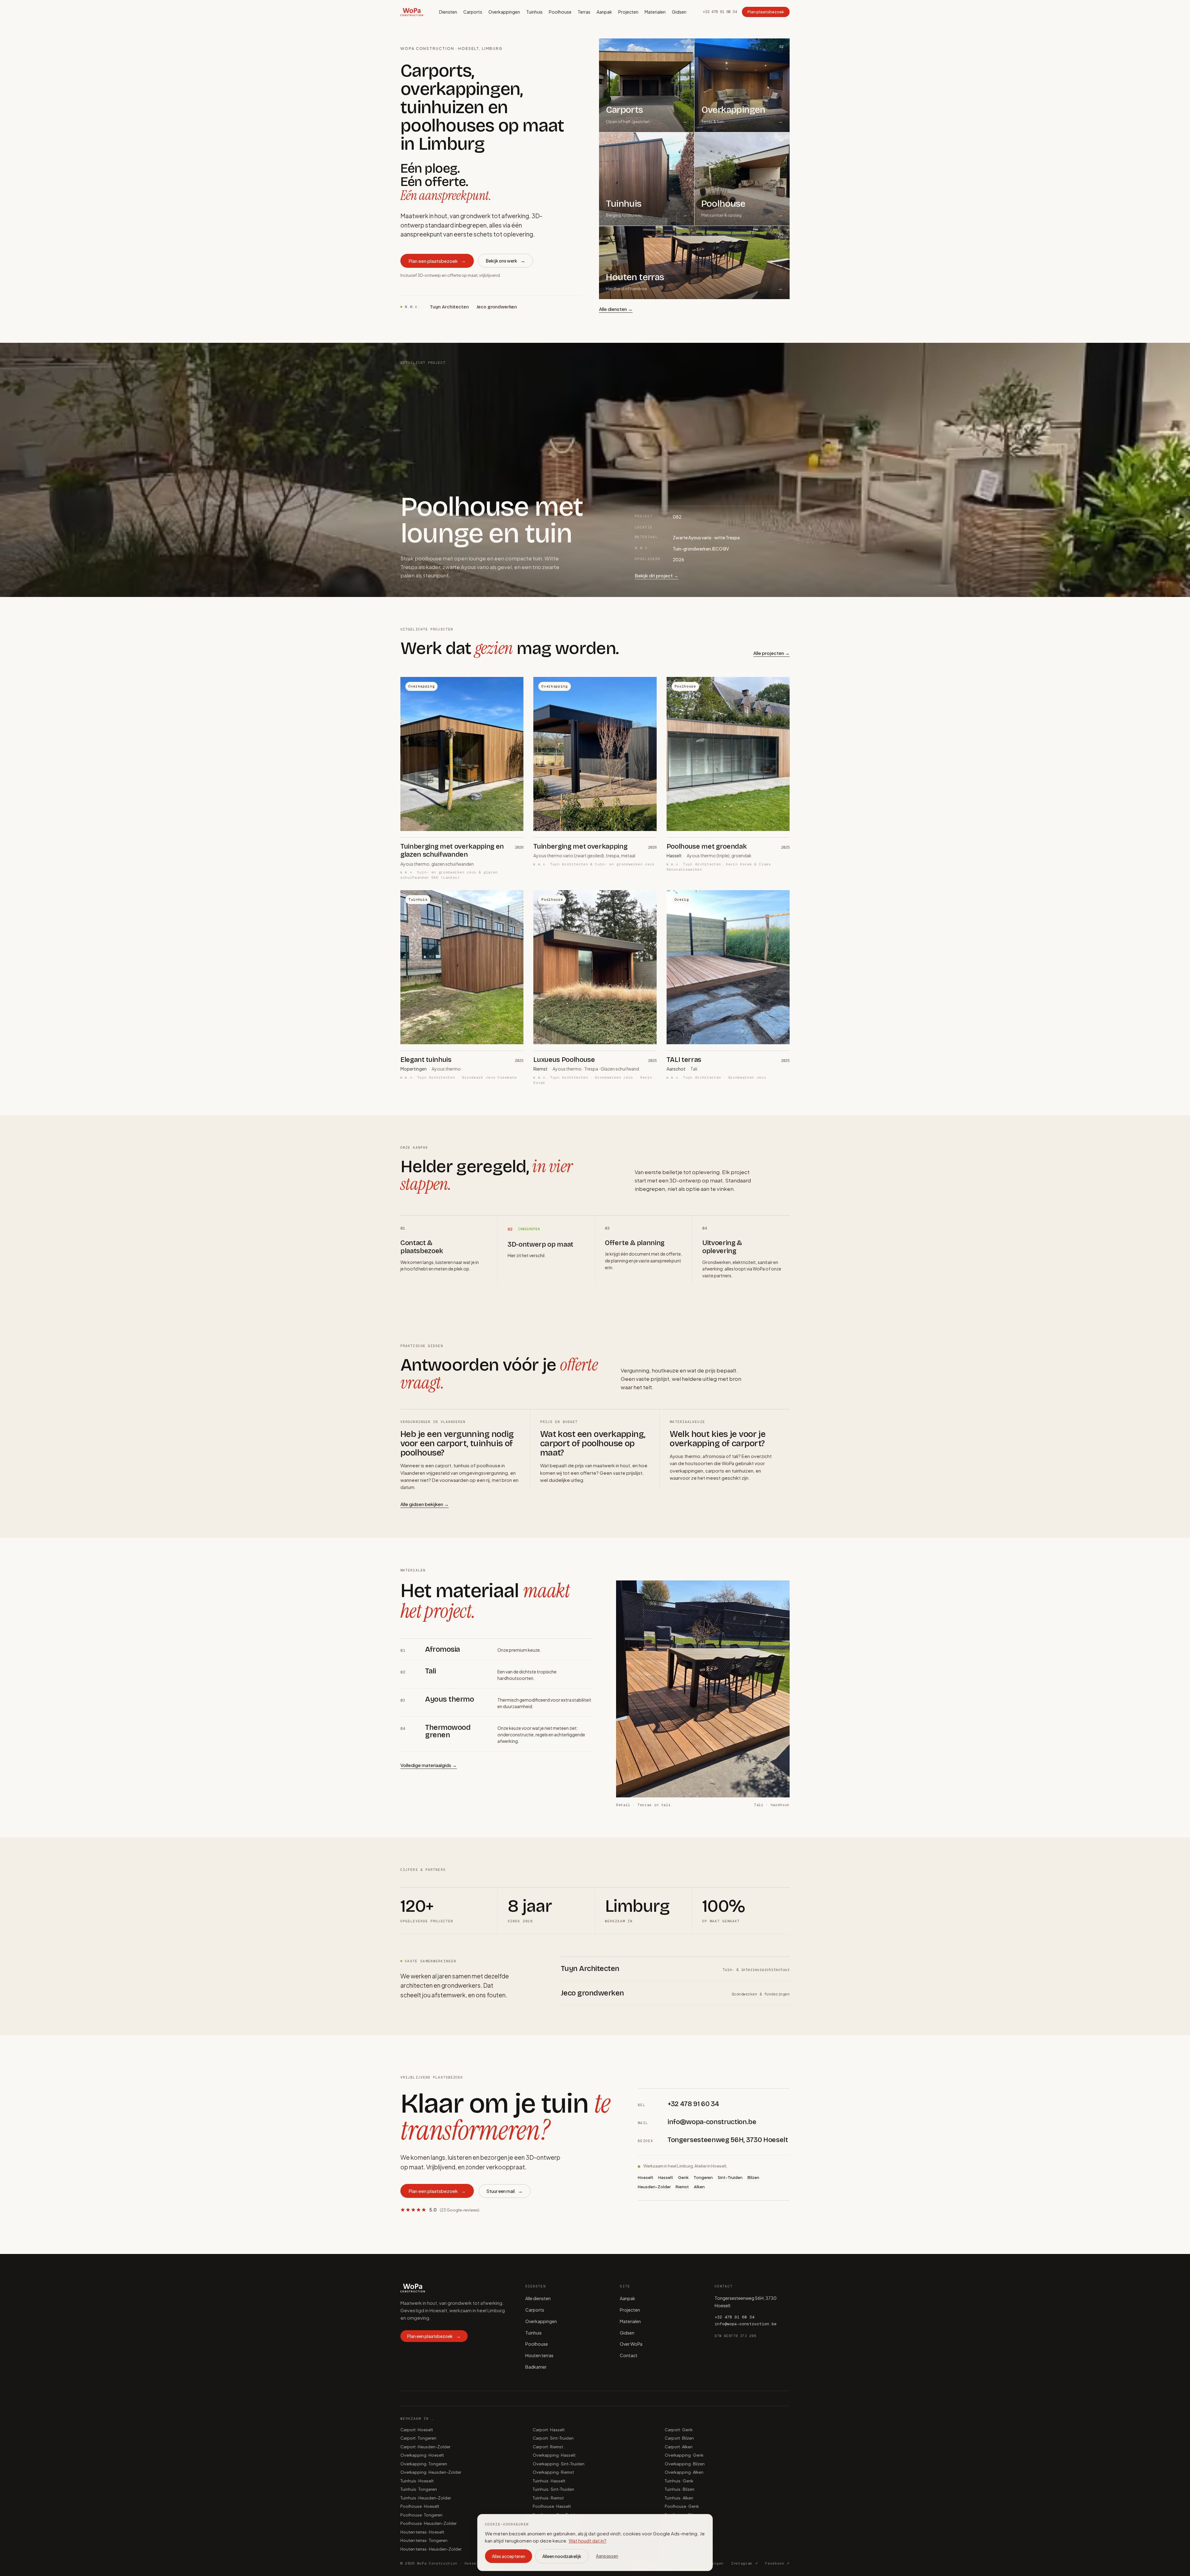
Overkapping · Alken (684, 2472)
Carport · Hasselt (549, 2430)
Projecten (628, 12)
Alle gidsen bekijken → (425, 1504)
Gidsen (679, 12)
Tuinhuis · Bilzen (680, 2489)
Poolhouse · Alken (682, 2523)
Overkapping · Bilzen (685, 2464)
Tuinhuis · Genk (679, 2481)
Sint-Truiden (730, 2177)
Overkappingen (504, 12)
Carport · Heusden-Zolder (425, 2447)
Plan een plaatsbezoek (437, 261)
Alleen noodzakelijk (562, 2556)
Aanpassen (607, 2556)
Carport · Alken (679, 2447)
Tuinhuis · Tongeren (419, 2489)
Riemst (682, 2187)
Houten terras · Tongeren (424, 2540)
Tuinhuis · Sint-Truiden (553, 2489)
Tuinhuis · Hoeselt (417, 2481)
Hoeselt (646, 2177)
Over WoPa (631, 2344)
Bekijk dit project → (657, 576)
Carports (473, 12)
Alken (699, 2187)
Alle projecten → (771, 653)
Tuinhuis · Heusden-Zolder (426, 2498)
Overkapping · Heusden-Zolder (431, 2472)
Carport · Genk (679, 2430)
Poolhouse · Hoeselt (420, 2506)
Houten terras (539, 2355)
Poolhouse (560, 12)
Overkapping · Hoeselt (422, 2455)
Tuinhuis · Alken (679, 2498)
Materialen (655, 12)
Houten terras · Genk (684, 2532)
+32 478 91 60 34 (720, 12)
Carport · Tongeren (418, 2438)
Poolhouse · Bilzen (682, 2515)
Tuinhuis (534, 12)
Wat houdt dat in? (588, 2541)
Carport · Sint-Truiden (553, 2438)
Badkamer (536, 2367)
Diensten (448, 12)
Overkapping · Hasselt (554, 2455)
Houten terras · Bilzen (685, 2540)
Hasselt (666, 2177)
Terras (584, 12)
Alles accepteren (509, 2556)
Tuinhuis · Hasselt (549, 2481)
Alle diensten (538, 2298)
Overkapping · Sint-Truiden (559, 2464)
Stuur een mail (505, 2191)
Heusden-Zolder (654, 2187)
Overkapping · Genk (684, 2455)
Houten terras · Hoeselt (422, 2532)
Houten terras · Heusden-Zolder (431, 2549)
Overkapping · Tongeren (424, 2464)
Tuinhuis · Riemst (548, 2498)
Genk (683, 2177)
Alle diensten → (616, 309)
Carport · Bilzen (679, 2438)
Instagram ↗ (744, 2563)
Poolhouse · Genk (682, 2506)
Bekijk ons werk (506, 261)
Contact (629, 2355)
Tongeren (703, 2177)
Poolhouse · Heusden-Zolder (428, 2523)
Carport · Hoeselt (417, 2430)
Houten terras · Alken (684, 2549)
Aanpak (604, 12)
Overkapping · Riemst (553, 2472)
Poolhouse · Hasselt (552, 2506)
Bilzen (753, 2177)
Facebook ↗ (777, 2563)
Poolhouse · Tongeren (421, 2515)
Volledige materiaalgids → (429, 1765)
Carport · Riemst (548, 2447)
